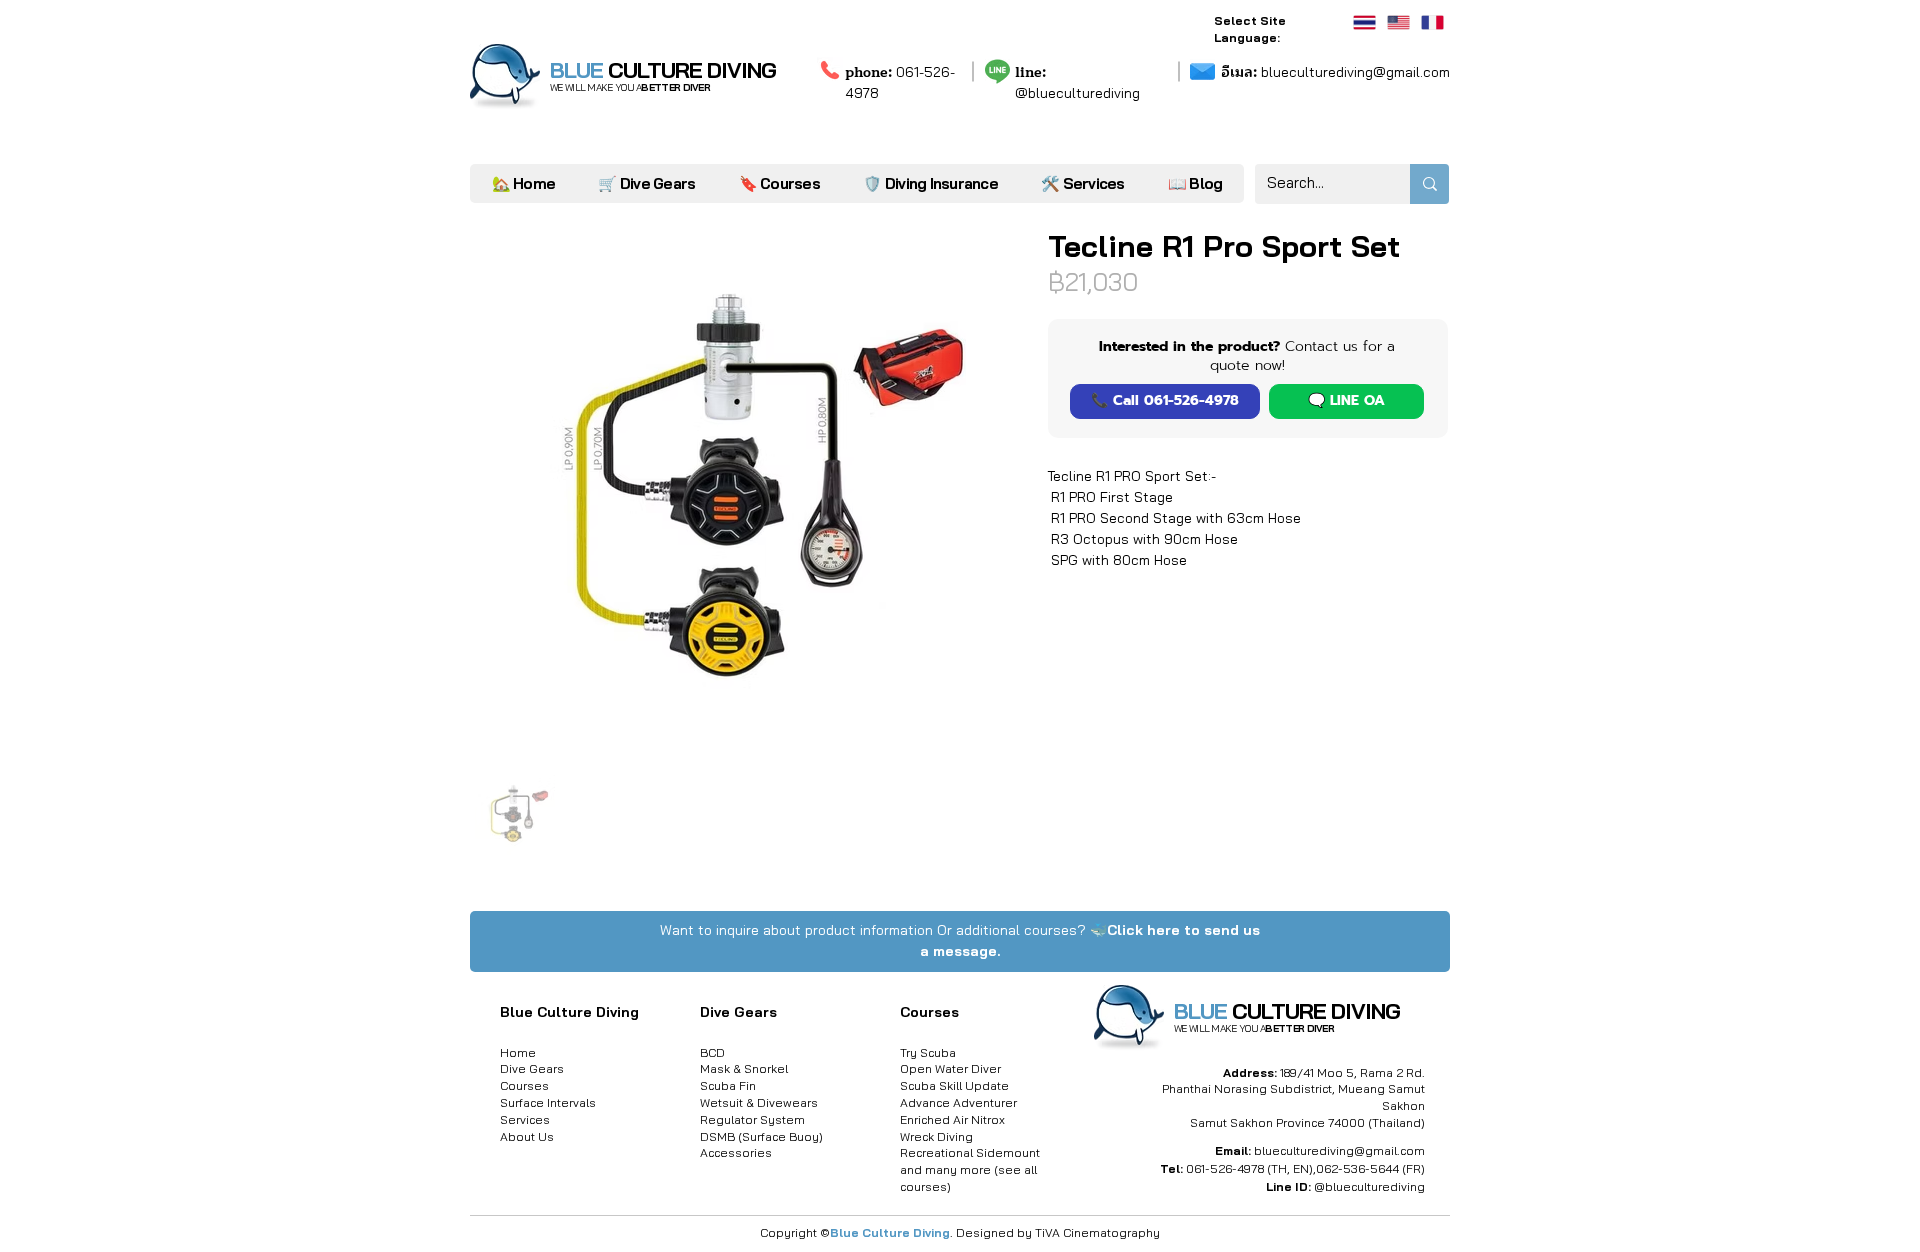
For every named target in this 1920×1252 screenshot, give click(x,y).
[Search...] (1429, 184)
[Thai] (1364, 22)
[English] (1398, 22)
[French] (1432, 22)
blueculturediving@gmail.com (1335, 72)
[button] (1082, 183)
